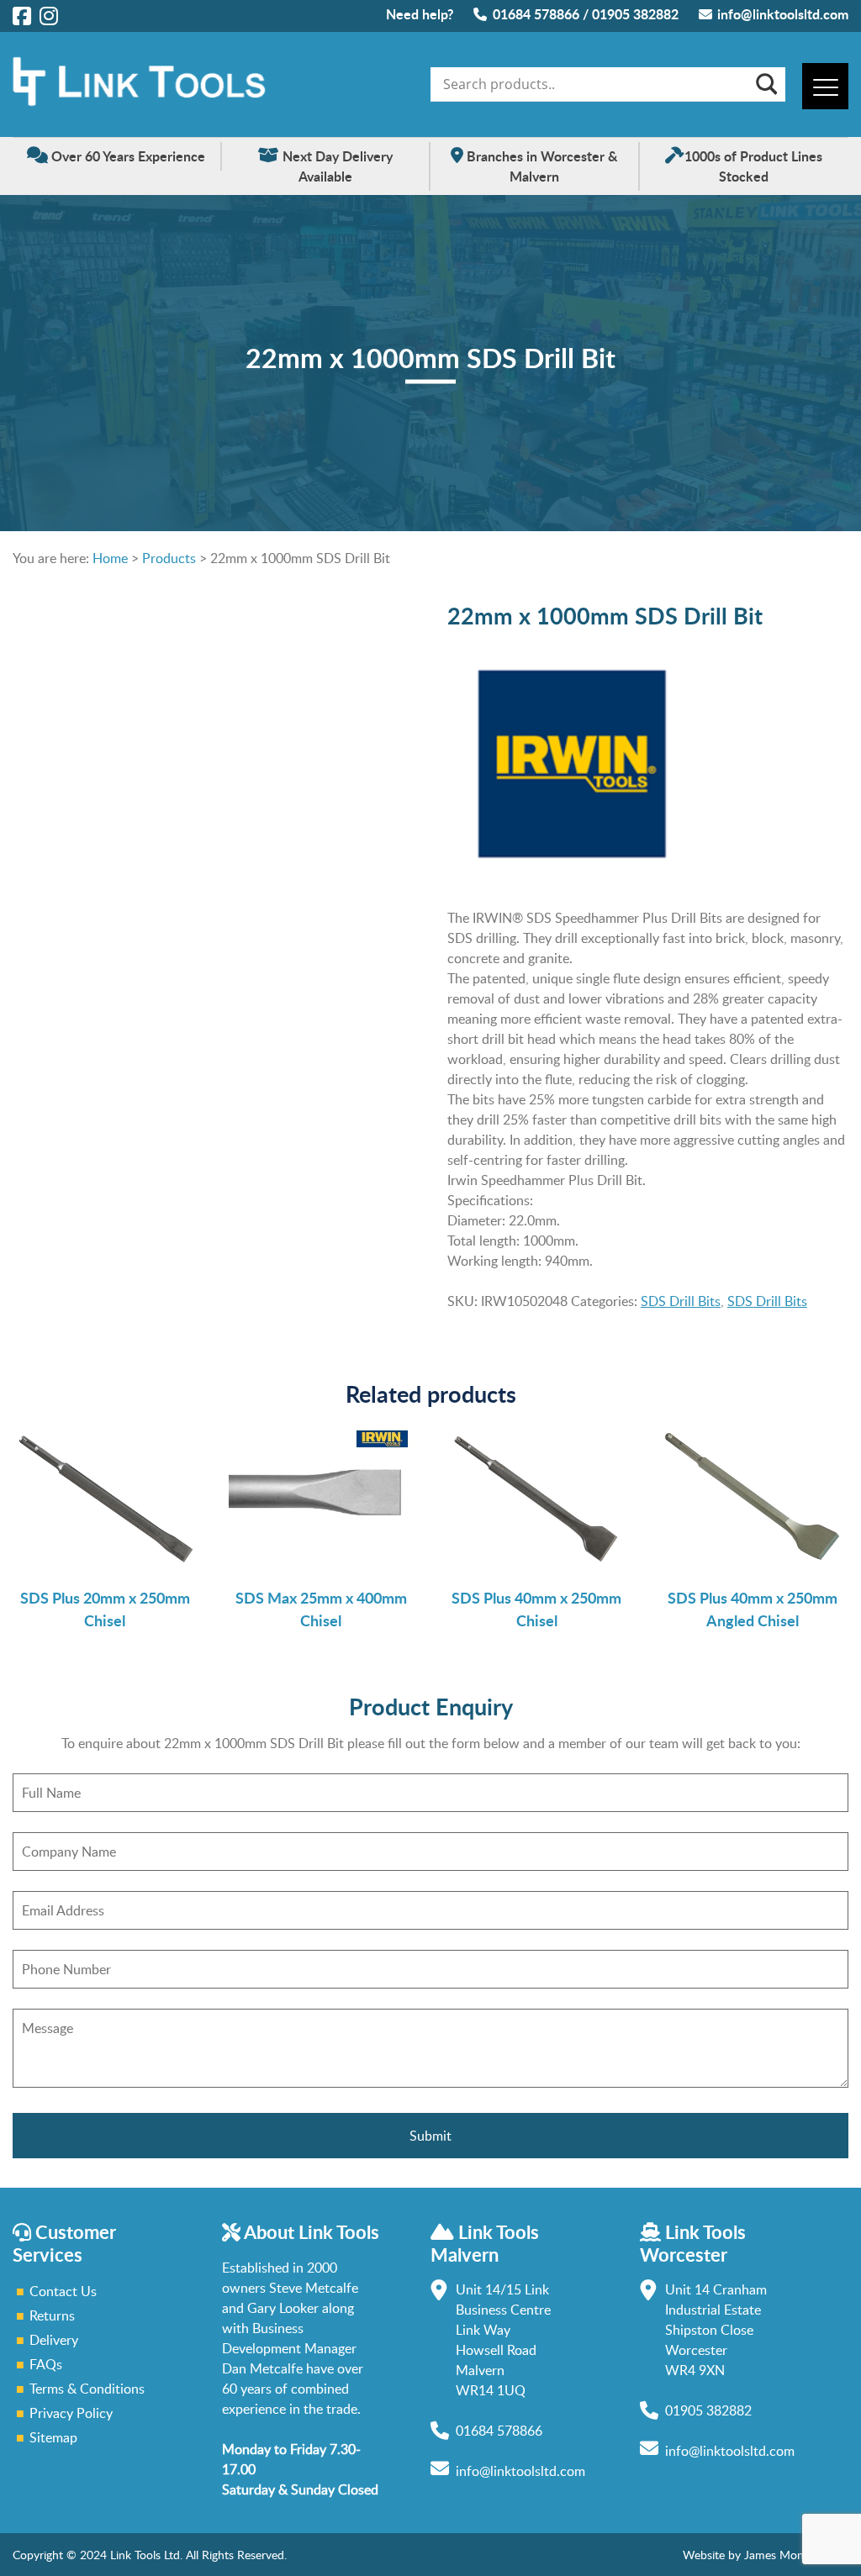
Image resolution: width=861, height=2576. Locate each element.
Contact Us (63, 2291)
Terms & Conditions (87, 2389)
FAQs (46, 2364)
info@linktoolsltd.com (783, 14)
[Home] (139, 102)
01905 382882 (635, 14)
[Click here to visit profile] (22, 15)
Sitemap (53, 2437)
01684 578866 (536, 14)
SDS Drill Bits (681, 1301)
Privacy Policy (71, 2413)
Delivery (54, 2340)
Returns (52, 2315)
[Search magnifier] (765, 84)
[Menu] (825, 86)
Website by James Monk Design (766, 2555)
